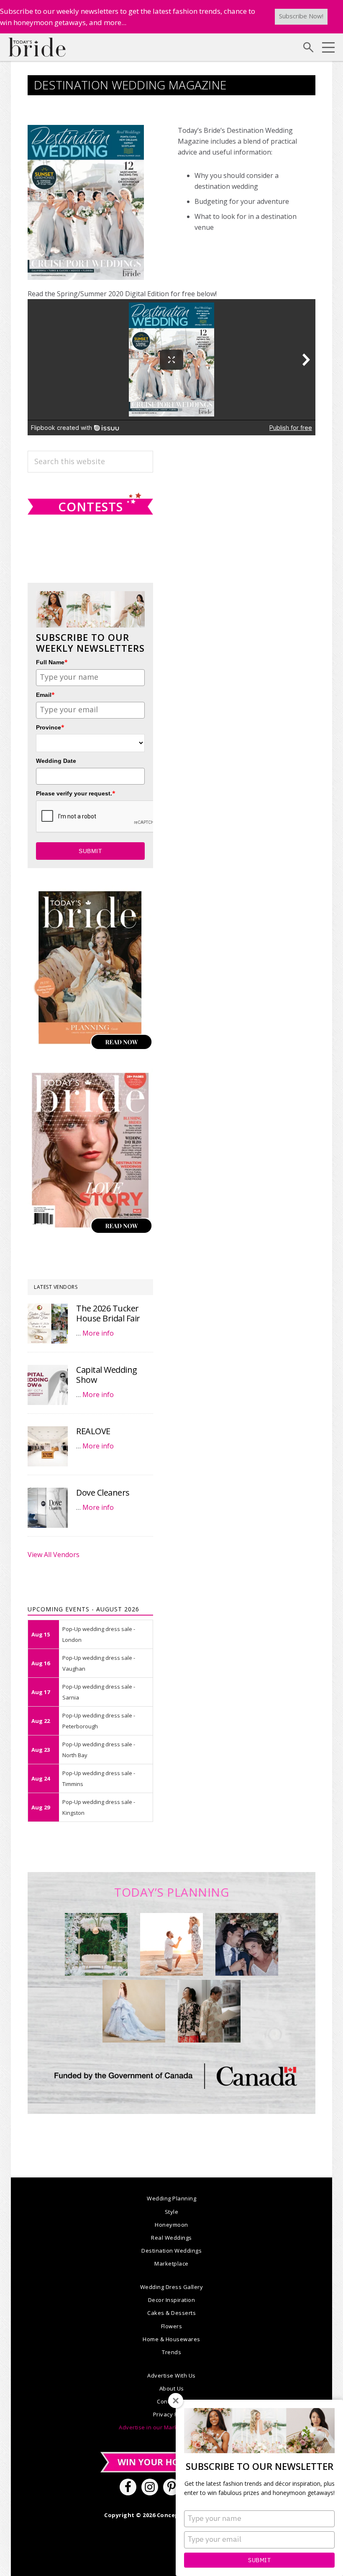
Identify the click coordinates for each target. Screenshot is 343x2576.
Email (45, 695)
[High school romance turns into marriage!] (209, 2011)
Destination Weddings (171, 2251)
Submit (259, 2560)
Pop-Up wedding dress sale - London (99, 1634)
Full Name (52, 662)
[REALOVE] (48, 1446)
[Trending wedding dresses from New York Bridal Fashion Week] (134, 2011)
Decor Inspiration (172, 2300)
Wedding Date (56, 761)
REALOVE (93, 1431)
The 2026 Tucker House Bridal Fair (108, 1313)
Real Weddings (171, 2238)
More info (98, 1333)
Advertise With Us (171, 2375)
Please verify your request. (76, 793)
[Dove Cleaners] (48, 1508)
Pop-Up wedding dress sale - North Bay (99, 1750)
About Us (172, 2388)
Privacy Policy (172, 2414)
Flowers (172, 2326)
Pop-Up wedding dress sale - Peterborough (99, 1721)
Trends (171, 2352)
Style (172, 2212)
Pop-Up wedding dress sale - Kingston (99, 1807)
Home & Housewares (171, 2339)
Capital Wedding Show (107, 1375)
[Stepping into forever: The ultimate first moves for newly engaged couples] (171, 1944)
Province (50, 727)
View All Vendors (54, 1555)
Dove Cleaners (103, 1493)
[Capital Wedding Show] (48, 1385)
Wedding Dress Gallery (172, 2287)
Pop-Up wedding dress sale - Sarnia (99, 1692)
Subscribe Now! (301, 16)
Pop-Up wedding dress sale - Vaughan (99, 1663)
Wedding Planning (171, 2198)
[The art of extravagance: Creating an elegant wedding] (96, 1944)
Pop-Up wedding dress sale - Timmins (99, 1778)
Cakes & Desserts (171, 2313)
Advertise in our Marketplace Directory (171, 2427)
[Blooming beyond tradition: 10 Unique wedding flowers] (247, 1944)
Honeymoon (171, 2225)
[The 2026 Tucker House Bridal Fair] (48, 1324)
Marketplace (171, 2264)
